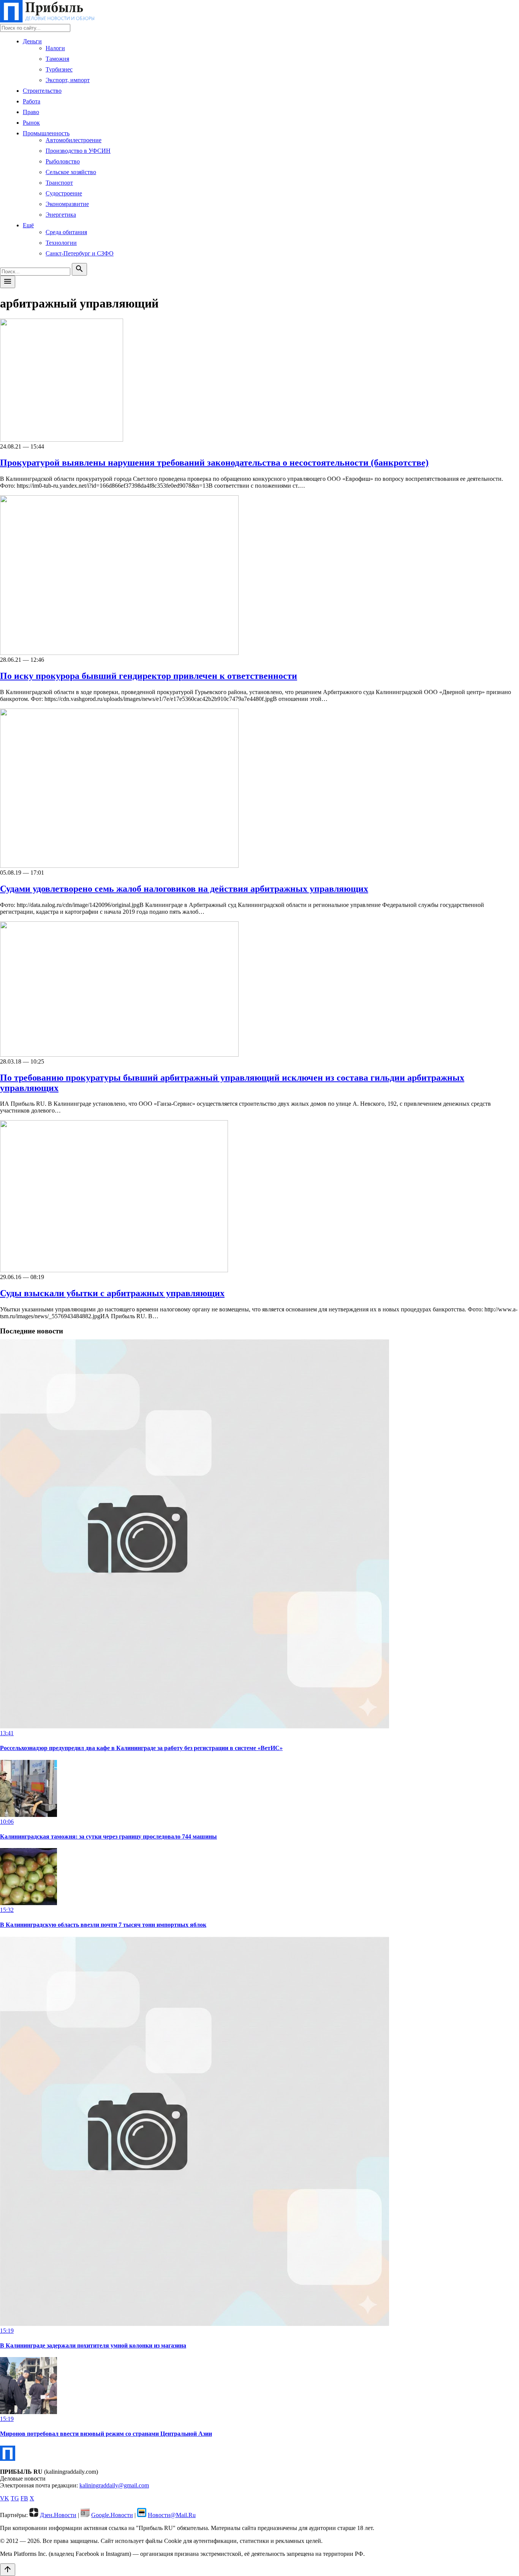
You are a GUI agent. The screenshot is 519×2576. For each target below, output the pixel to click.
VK (5, 2498)
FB (24, 2498)
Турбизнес (59, 69)
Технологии (61, 243)
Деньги (32, 41)
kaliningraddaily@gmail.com (114, 2485)
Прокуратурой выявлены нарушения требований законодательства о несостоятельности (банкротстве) (214, 463)
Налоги (55, 48)
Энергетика (61, 215)
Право (31, 112)
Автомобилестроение (74, 140)
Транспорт (59, 183)
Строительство (42, 91)
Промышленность (46, 133)
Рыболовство (63, 161)
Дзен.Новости (58, 2515)
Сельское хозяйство (71, 172)
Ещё (28, 225)
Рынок (31, 123)
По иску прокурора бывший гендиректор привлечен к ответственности (149, 676)
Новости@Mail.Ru (172, 2515)
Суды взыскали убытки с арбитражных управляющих (112, 1293)
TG (15, 2498)
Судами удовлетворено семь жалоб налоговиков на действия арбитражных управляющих (184, 889)
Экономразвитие (67, 204)
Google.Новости (112, 2515)
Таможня (57, 59)
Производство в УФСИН (78, 151)
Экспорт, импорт (68, 80)
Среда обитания (66, 232)
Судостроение (64, 193)
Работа (32, 101)
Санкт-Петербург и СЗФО (80, 253)
